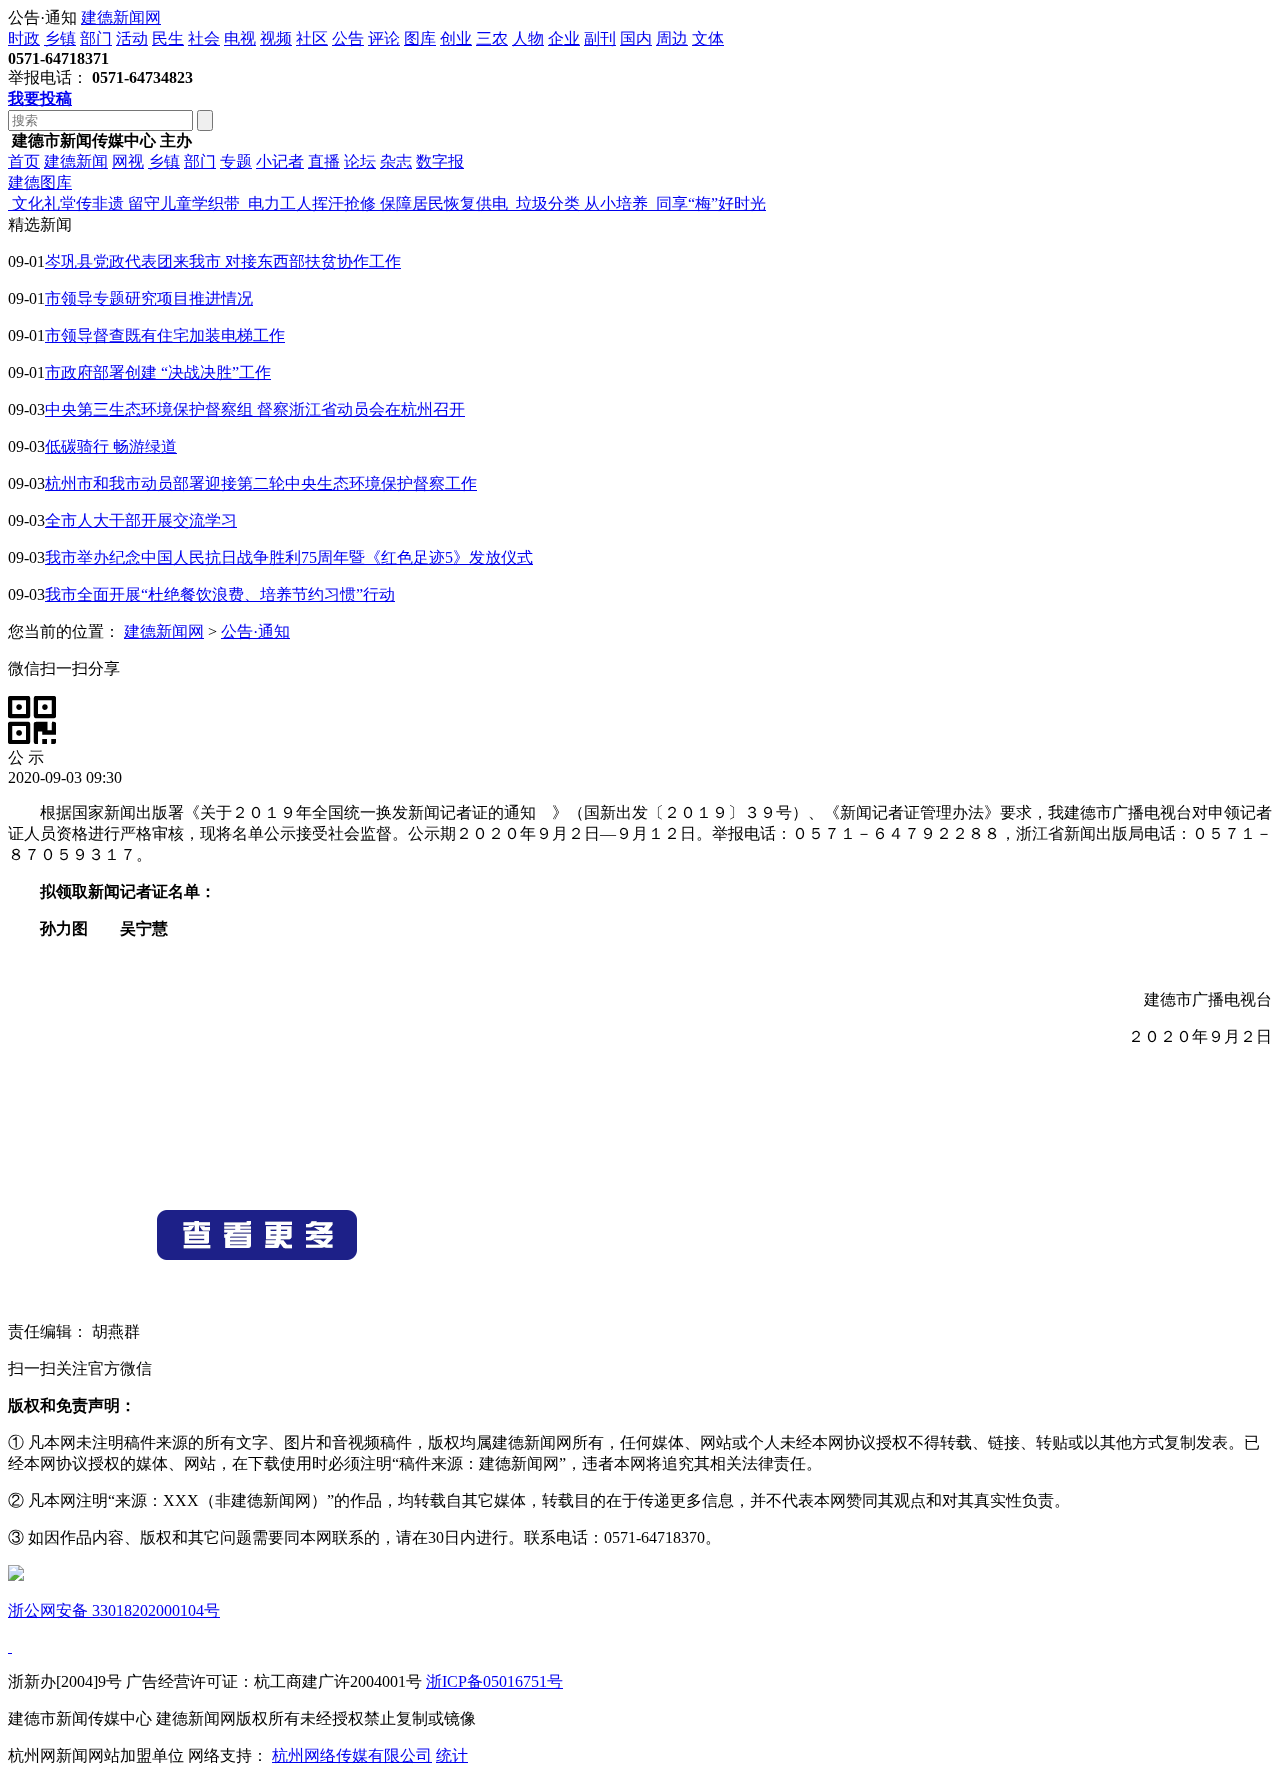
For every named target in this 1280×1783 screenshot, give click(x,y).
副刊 (600, 38)
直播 (324, 161)
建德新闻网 (121, 17)
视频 (276, 38)
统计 (452, 1755)
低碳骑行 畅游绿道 (111, 446)
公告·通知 (255, 631)
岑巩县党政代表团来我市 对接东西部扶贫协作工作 (223, 261)
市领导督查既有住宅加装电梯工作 (165, 335)
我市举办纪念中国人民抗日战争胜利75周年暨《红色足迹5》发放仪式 (289, 557)
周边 (672, 38)
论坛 (360, 161)
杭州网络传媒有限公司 (352, 1755)
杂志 (396, 161)
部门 (96, 38)
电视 (240, 38)
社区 (312, 38)
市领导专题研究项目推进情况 (149, 298)
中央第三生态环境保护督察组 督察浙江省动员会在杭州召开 (255, 409)
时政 (24, 38)
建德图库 (40, 182)
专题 (236, 161)
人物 (528, 38)
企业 (564, 38)
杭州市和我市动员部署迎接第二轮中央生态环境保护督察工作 (261, 483)
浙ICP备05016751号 (494, 1681)
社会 (204, 38)
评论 (384, 38)
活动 (132, 38)
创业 (456, 38)
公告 (348, 38)
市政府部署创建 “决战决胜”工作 (158, 372)
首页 (24, 161)
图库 (420, 38)
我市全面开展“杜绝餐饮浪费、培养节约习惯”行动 (220, 594)
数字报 (440, 161)
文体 (708, 38)
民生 (168, 38)
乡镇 (60, 38)
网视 (128, 161)
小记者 (280, 161)
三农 (492, 38)
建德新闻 (76, 161)
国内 (636, 38)
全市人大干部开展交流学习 (141, 520)
